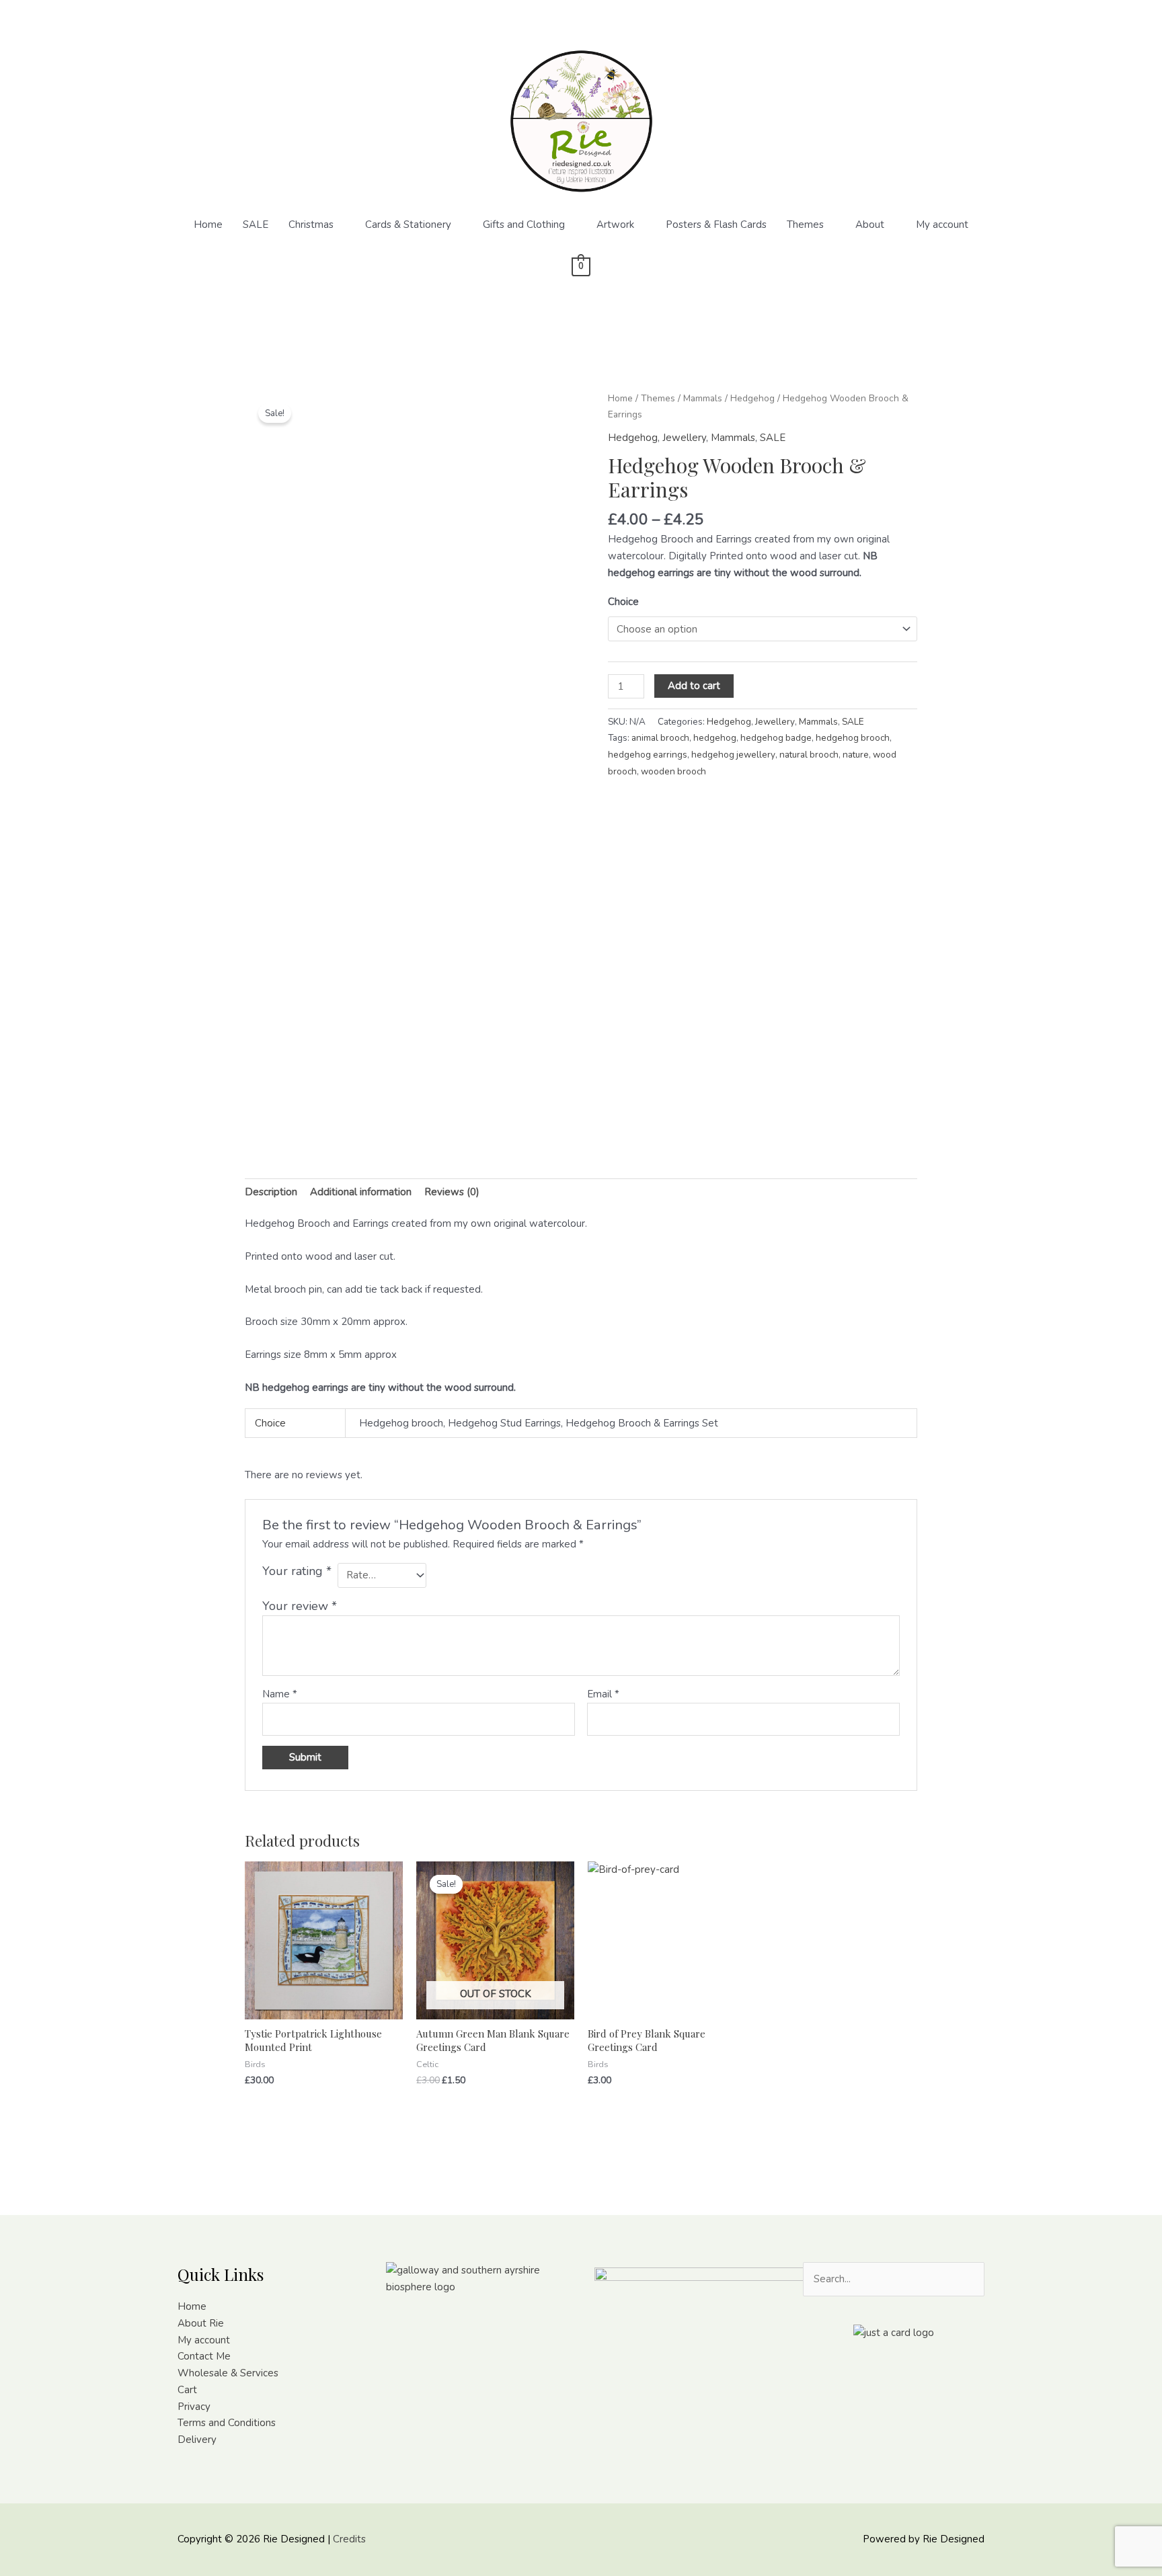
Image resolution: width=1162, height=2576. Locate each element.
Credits (349, 2539)
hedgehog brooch (853, 738)
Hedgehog (752, 398)
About (870, 225)
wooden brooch (673, 771)
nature (856, 755)
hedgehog (715, 738)
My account (942, 225)
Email (603, 1694)
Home (208, 225)
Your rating (297, 1571)
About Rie (201, 2323)
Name (280, 1694)
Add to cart (694, 686)
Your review (300, 1606)
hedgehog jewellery (733, 755)
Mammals (703, 398)
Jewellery (684, 438)
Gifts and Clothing (524, 225)
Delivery (197, 2440)
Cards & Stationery (408, 225)
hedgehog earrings (648, 755)
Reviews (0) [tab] (452, 1192)
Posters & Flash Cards (716, 225)
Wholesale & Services (228, 2373)
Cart (187, 2390)
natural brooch (809, 755)
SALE (256, 225)
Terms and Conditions (227, 2423)
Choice (623, 602)
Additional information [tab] (361, 1192)
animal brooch (660, 738)
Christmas (311, 225)
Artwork (615, 225)
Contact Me (204, 2356)
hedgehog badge (776, 738)
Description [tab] (271, 1192)
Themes (805, 225)
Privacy (194, 2407)
